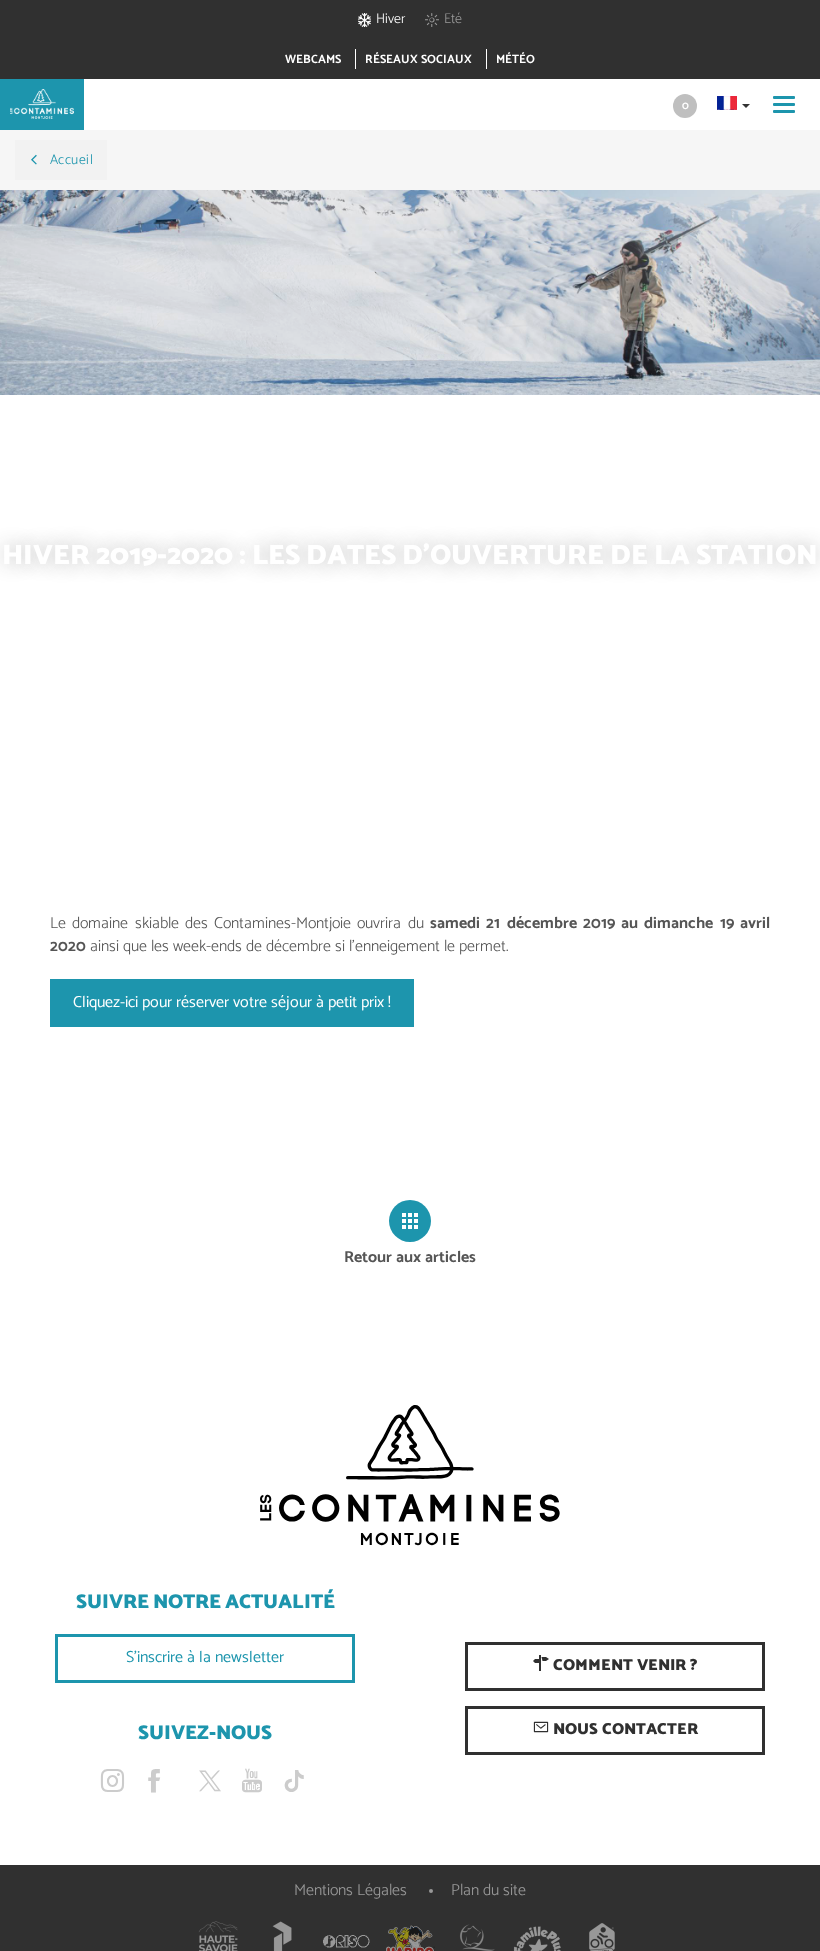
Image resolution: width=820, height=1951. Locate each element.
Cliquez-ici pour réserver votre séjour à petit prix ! (232, 1002)
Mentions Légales (350, 1890)
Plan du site (488, 1890)
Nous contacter (623, 1729)
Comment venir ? (623, 1665)
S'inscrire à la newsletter (205, 1657)
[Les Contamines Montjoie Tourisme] (410, 1476)
